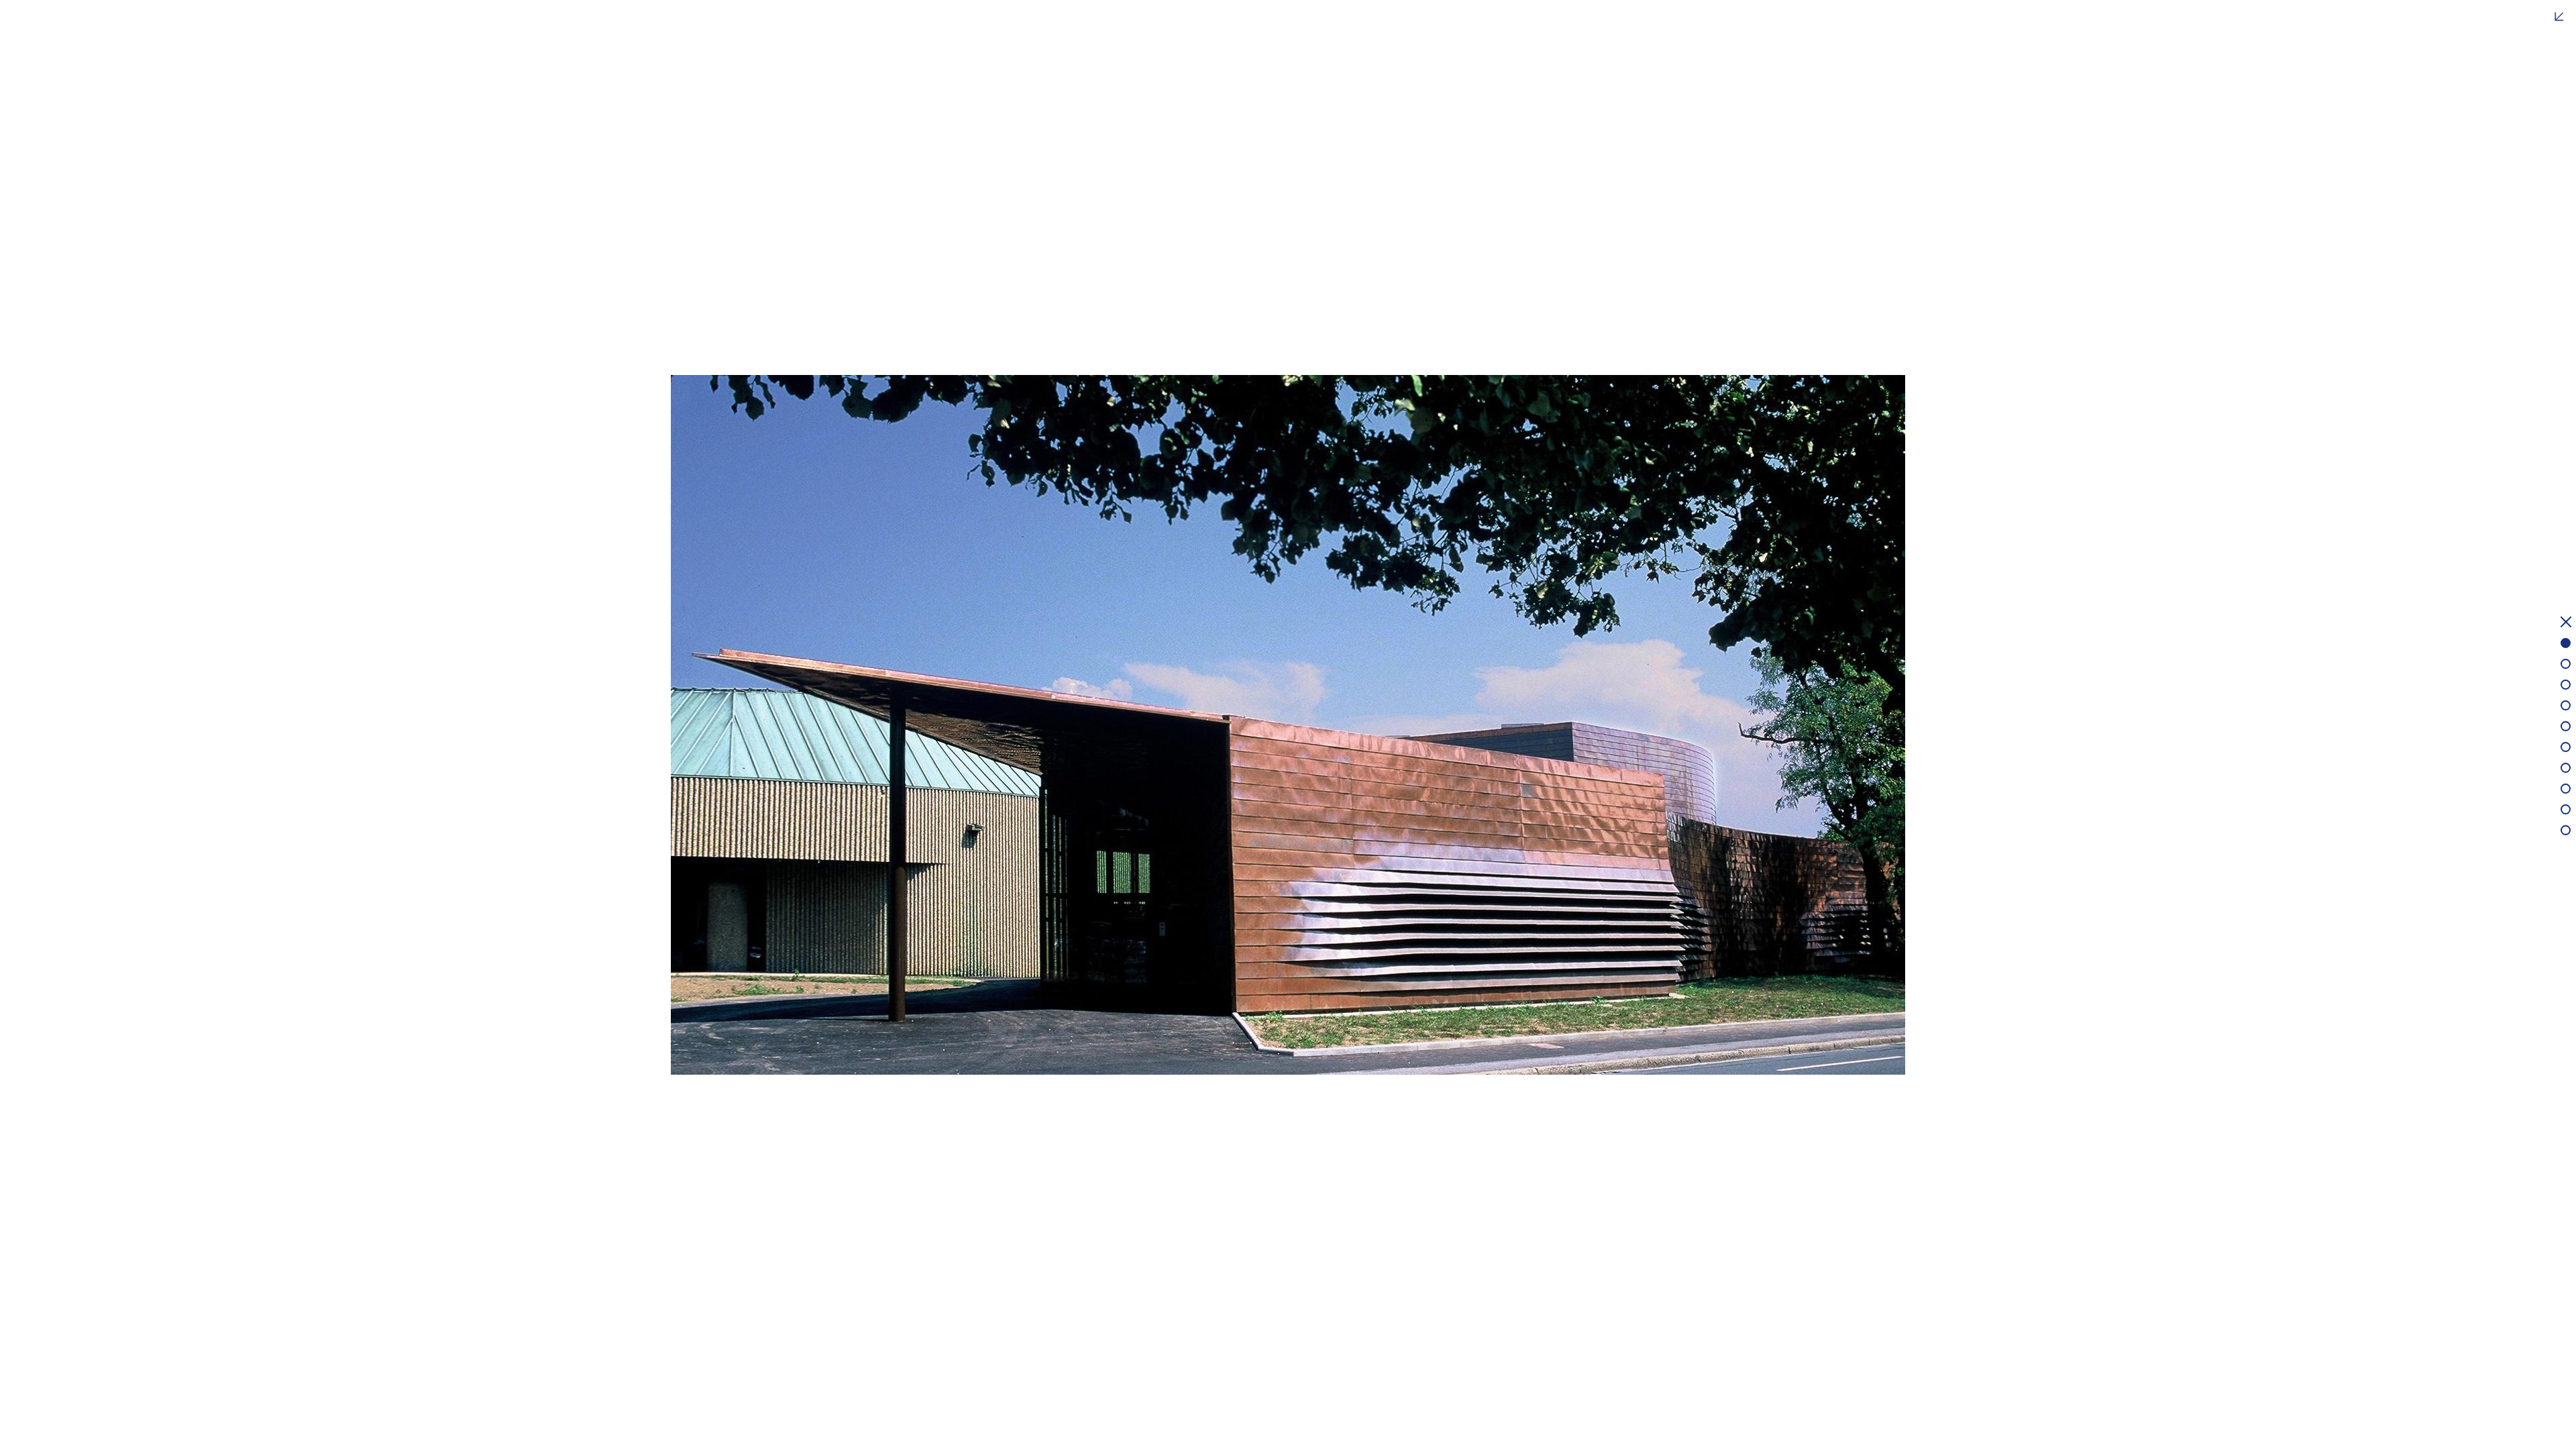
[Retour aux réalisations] (2566, 624)
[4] (2566, 705)
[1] (2566, 643)
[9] (2566, 809)
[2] (2566, 664)
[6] (2566, 747)
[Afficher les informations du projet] (2559, 17)
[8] (2566, 789)
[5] (2566, 726)
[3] (2566, 685)
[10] (2566, 830)
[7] (2566, 768)
